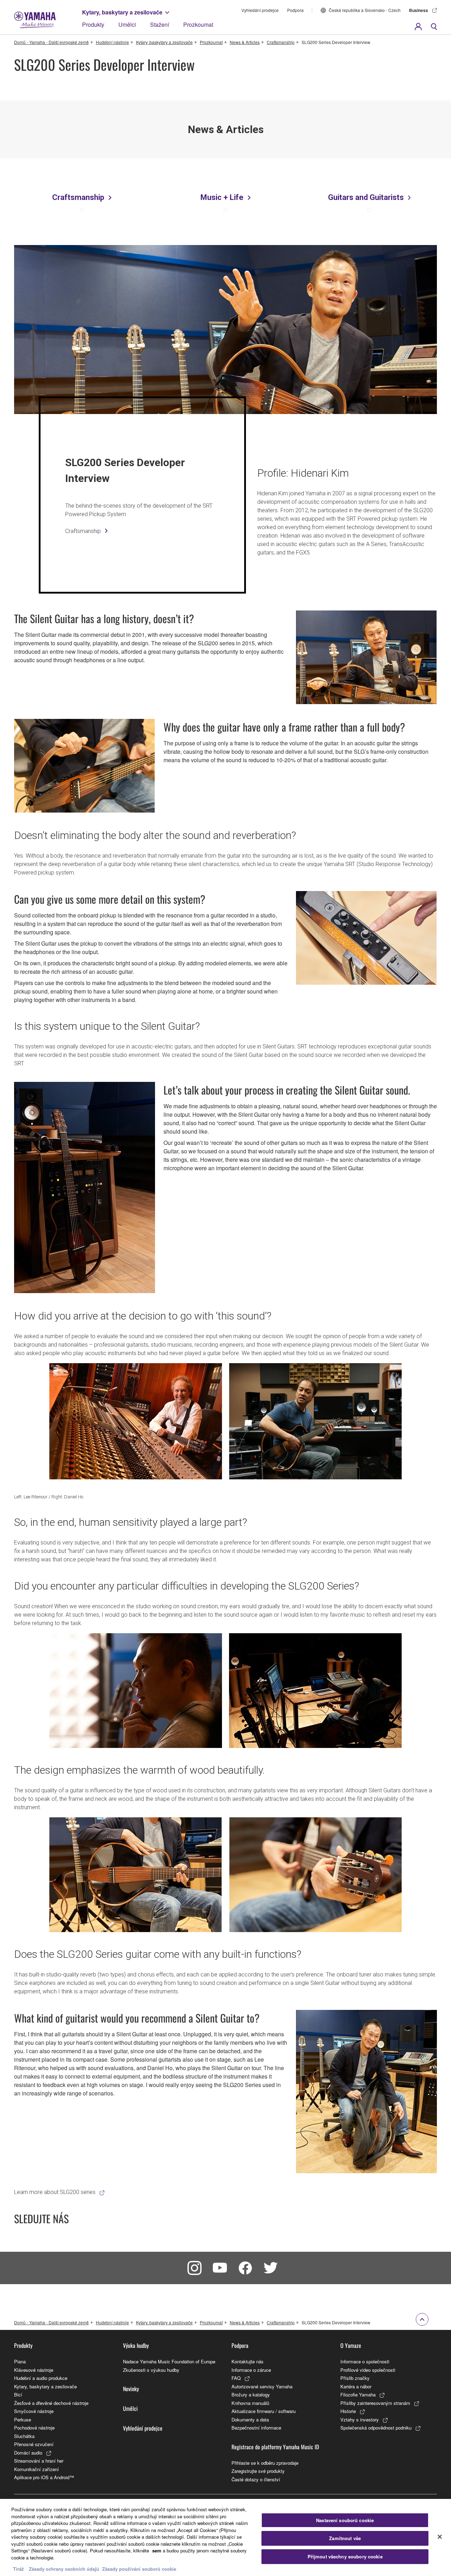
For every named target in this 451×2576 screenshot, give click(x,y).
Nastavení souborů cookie (345, 2520)
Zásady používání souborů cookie (139, 2569)
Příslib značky (355, 2378)
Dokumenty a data (250, 2420)
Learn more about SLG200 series (55, 2192)
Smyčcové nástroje (34, 2411)
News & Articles (245, 42)
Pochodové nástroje (34, 2428)
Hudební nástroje (112, 42)
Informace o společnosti (365, 2361)
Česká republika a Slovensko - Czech (365, 10)
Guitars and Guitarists (366, 197)
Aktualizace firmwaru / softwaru (264, 2411)
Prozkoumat (198, 24)
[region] (225, 2537)
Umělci (127, 24)
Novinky (131, 2389)
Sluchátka (24, 2436)
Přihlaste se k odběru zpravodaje (265, 2463)
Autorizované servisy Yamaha (262, 2386)
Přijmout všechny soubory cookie (345, 2556)
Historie (348, 2411)
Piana (20, 2361)
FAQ (236, 2378)
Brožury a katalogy (251, 2395)
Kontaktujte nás (248, 2361)
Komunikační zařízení (36, 2469)
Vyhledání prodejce (260, 10)
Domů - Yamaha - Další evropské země (51, 42)
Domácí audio (28, 2453)
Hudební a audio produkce (41, 2378)
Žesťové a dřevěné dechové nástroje (51, 2403)
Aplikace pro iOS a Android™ (44, 2477)
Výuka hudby (136, 2345)
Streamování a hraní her (39, 2461)
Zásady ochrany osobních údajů (64, 2569)
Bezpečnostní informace (256, 2428)
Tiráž (18, 2569)
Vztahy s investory (360, 2420)
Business (419, 10)
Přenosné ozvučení (34, 2444)
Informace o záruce (251, 2370)
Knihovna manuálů (250, 2403)
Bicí (18, 2395)
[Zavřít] (440, 2537)
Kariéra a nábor (356, 2386)
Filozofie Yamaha (358, 2395)
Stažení (160, 24)
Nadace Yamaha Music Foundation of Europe (169, 2361)
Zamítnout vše (345, 2538)
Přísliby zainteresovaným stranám (375, 2403)
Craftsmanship (281, 42)
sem (157, 2550)
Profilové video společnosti (368, 2370)
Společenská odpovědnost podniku (376, 2428)
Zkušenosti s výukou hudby (151, 2370)
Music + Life (222, 197)
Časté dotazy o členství (256, 2479)
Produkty (93, 24)
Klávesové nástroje (34, 2370)
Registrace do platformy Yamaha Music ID (275, 2447)
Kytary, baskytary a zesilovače (122, 12)
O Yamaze (351, 2345)
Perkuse (23, 2420)
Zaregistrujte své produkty (258, 2471)
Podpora (295, 10)
